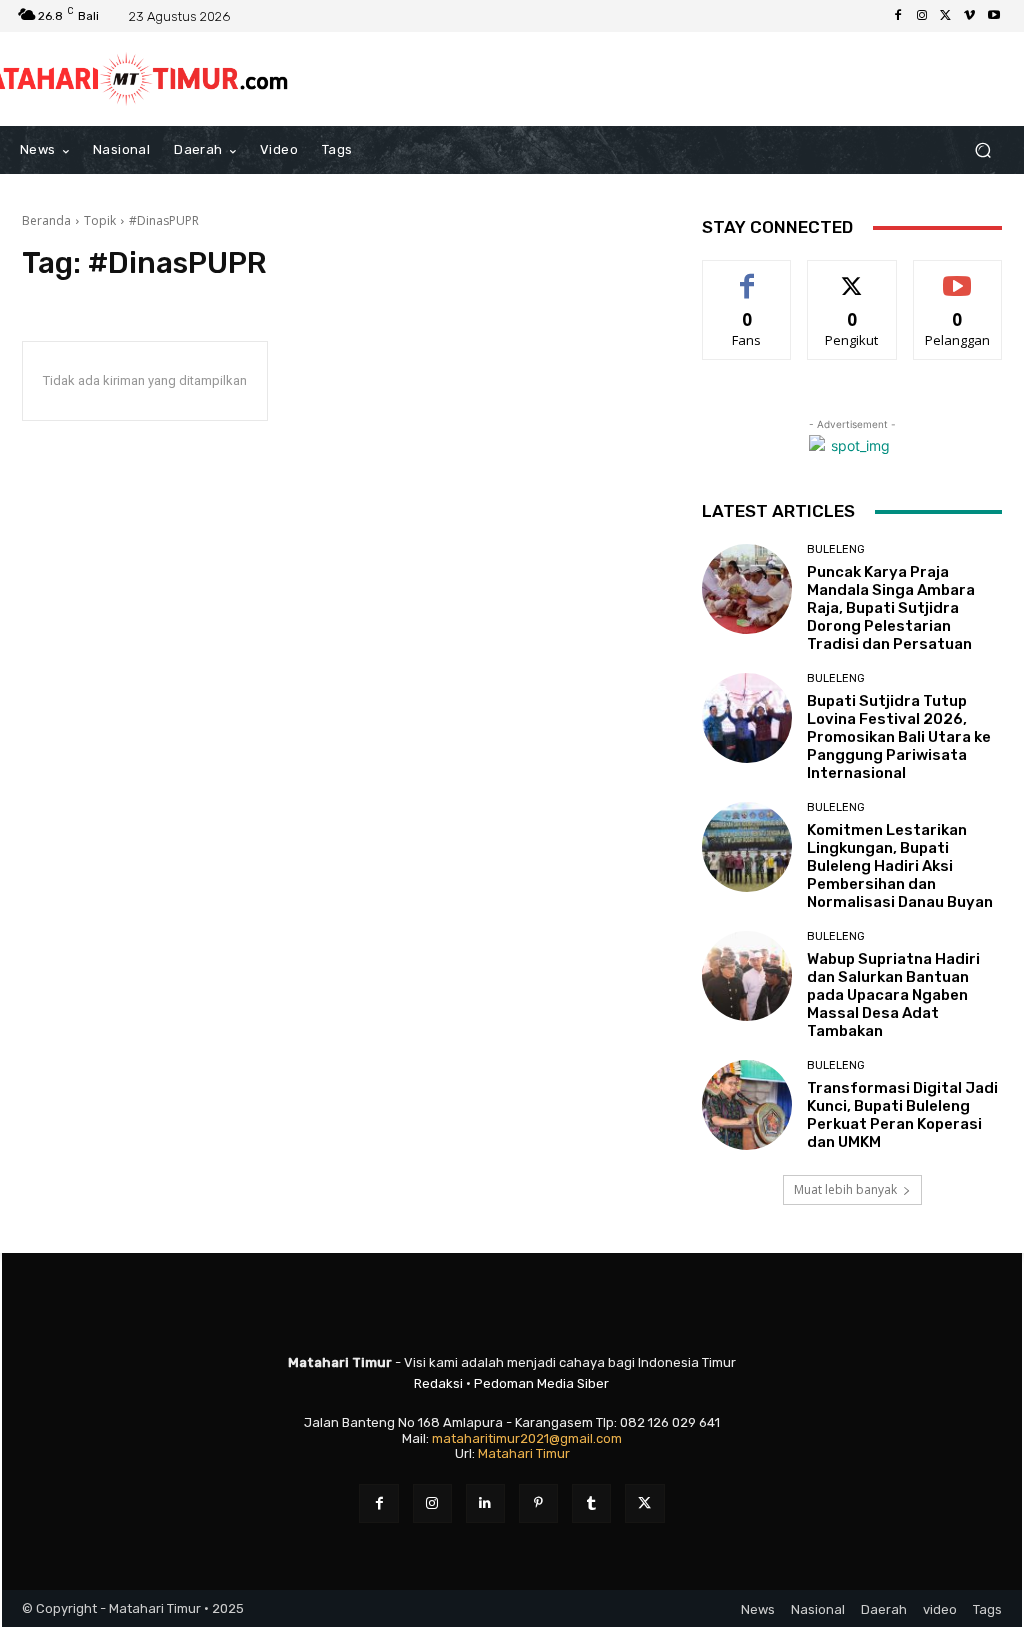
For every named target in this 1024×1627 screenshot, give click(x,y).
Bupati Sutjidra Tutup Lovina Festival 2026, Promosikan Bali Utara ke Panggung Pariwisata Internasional (899, 737)
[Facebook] (898, 16)
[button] (982, 150)
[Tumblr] (591, 1503)
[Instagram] (922, 16)
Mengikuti (852, 275)
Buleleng (836, 549)
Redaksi (438, 1383)
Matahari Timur (524, 1453)
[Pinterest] (538, 1503)
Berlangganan (963, 275)
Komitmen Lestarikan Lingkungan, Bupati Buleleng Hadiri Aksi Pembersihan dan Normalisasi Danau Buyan (900, 866)
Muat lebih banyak (845, 1189)
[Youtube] (994, 16)
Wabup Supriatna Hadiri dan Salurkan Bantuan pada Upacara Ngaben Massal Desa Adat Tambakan (893, 995)
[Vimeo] (970, 16)
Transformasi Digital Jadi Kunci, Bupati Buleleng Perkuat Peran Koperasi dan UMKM (902, 1115)
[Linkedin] (485, 1503)
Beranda (46, 220)
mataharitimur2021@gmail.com (527, 1438)
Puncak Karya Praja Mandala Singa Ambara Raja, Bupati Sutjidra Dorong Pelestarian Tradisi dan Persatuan (891, 608)
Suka (747, 275)
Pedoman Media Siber (541, 1383)
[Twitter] (946, 16)
